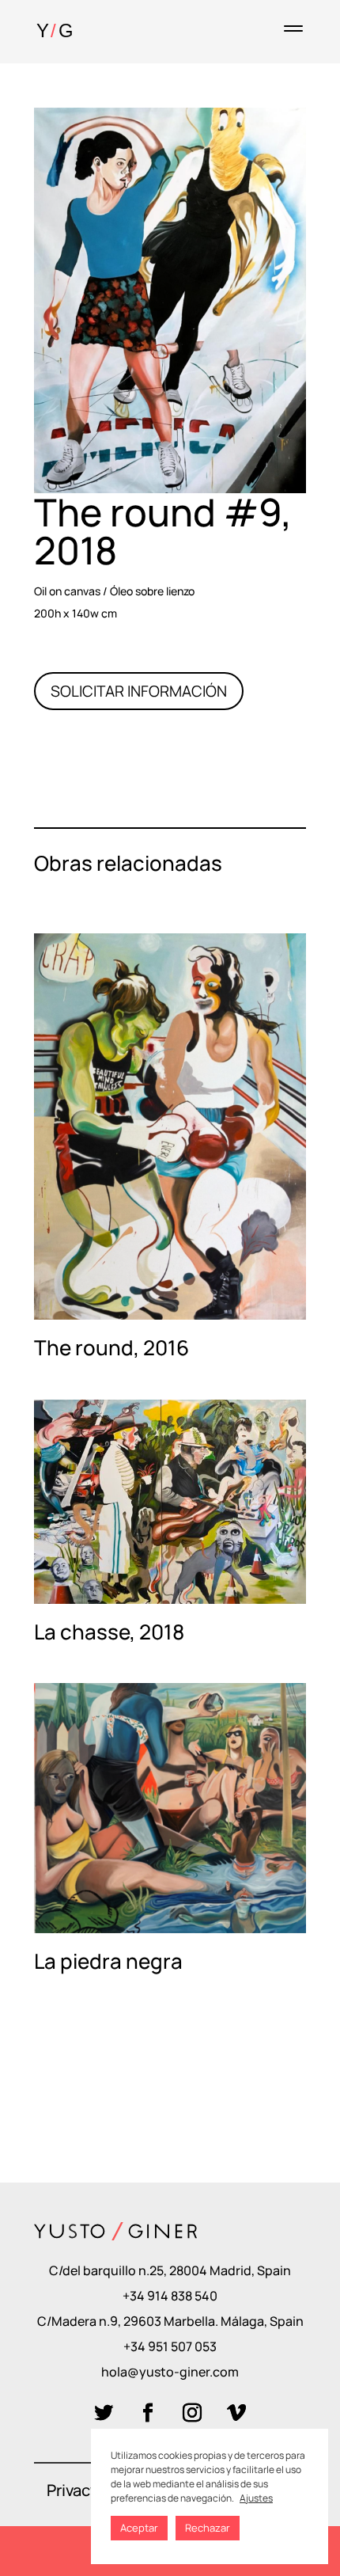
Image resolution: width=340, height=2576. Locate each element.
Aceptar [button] (139, 2528)
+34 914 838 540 (170, 2296)
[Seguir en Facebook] (148, 2413)
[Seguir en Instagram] (192, 2413)
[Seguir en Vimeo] (236, 2413)
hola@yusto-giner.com (170, 2372)
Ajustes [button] (256, 2498)
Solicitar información (139, 691)
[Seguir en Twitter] (104, 2413)
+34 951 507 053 (170, 2346)
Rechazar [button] (208, 2528)
